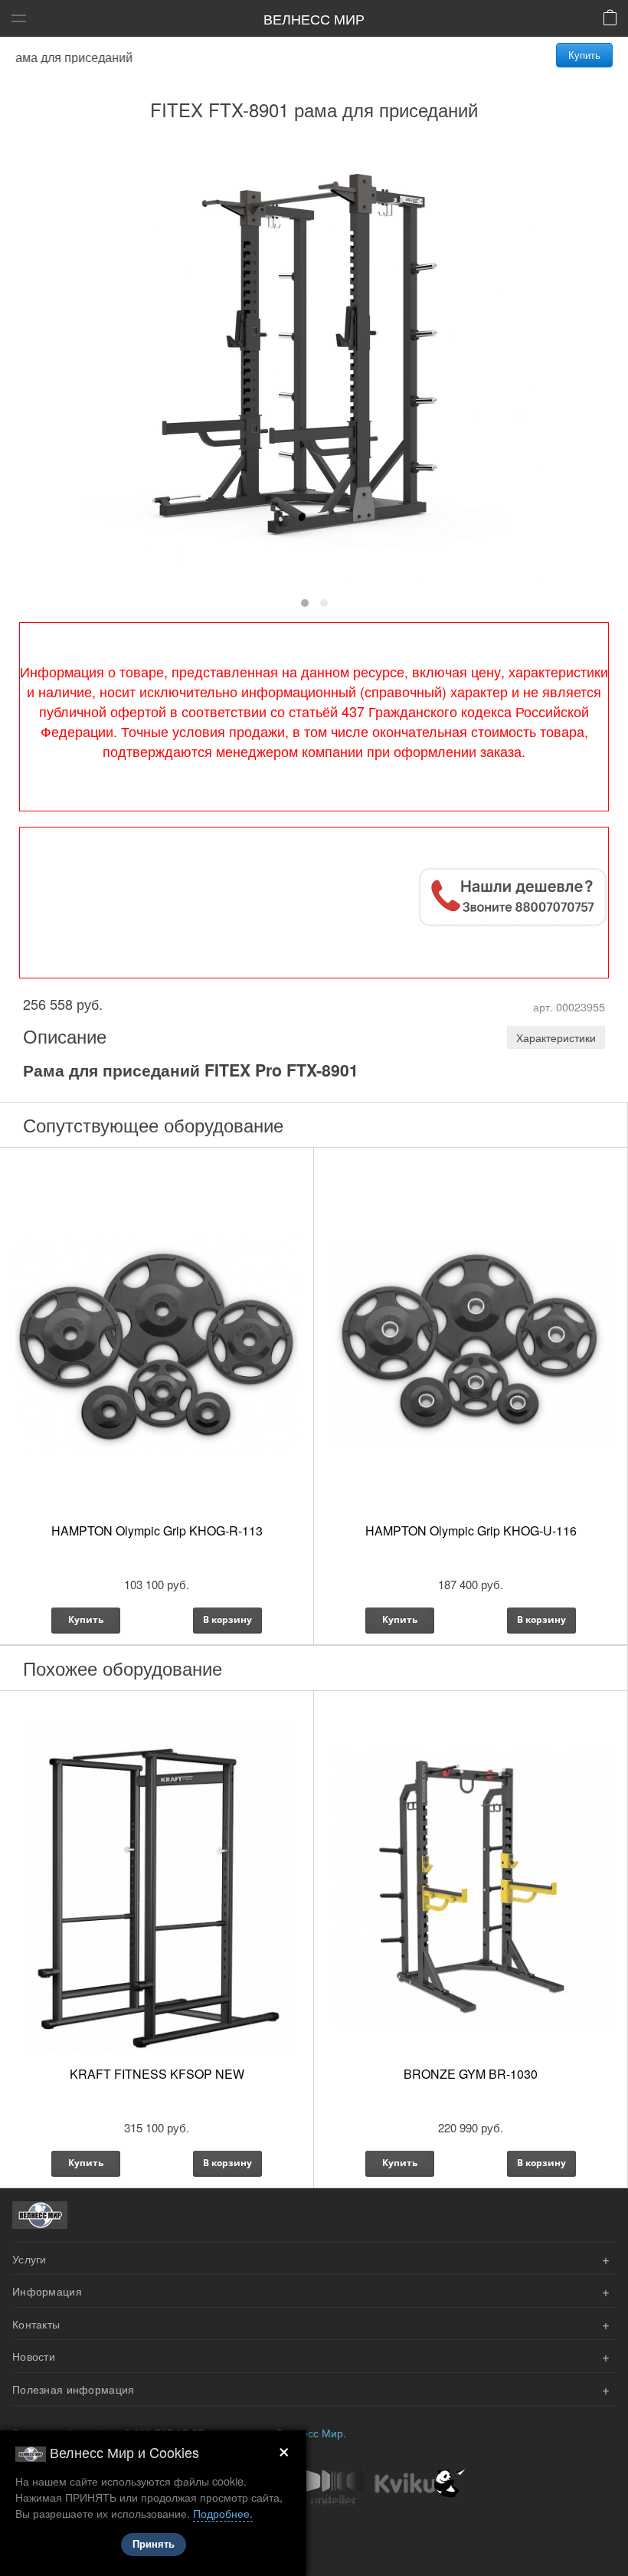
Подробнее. (223, 2513)
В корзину (227, 1619)
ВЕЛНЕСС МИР (314, 18)
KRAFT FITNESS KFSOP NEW (157, 2074)
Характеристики (556, 1037)
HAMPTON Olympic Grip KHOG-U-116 (471, 1531)
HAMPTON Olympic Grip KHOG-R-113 (157, 1531)
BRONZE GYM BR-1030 (471, 2074)
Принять (154, 2544)
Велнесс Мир (310, 2432)
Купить (584, 55)
